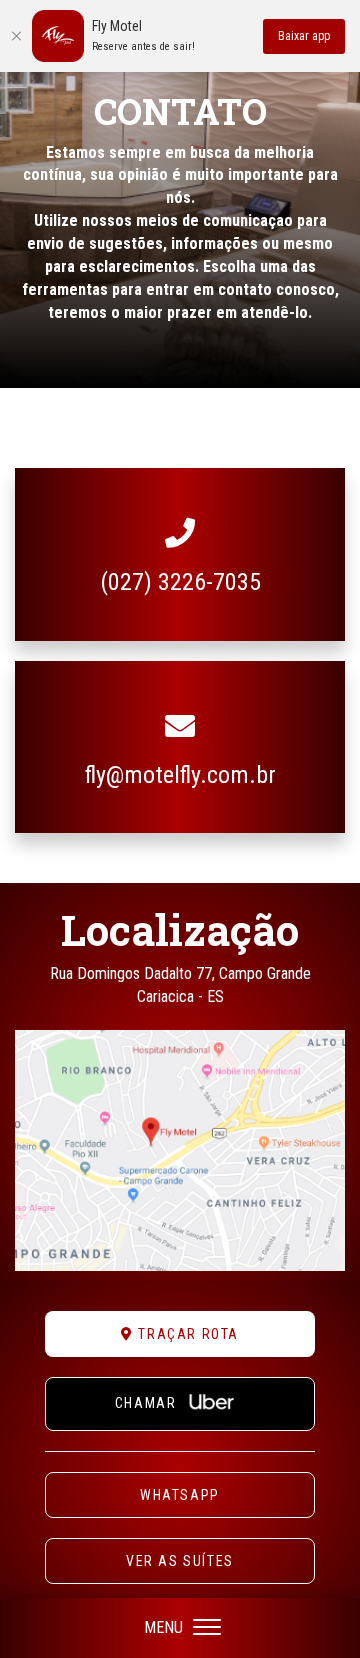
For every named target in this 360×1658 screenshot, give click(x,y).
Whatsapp (180, 1495)
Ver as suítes (180, 1561)
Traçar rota (186, 1334)
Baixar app (304, 36)
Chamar (148, 1403)
